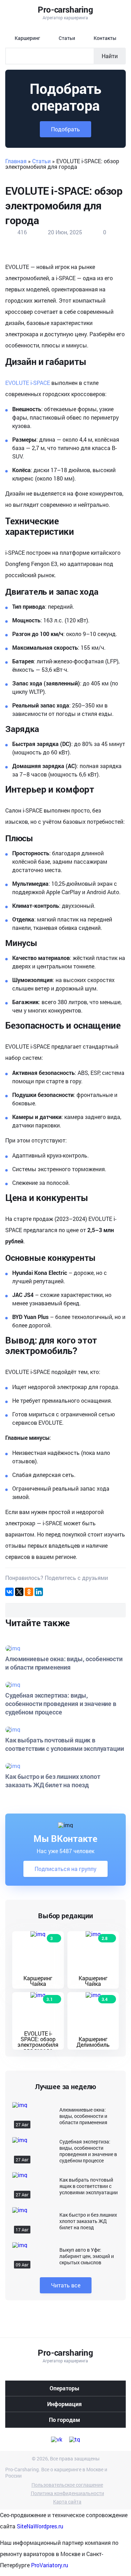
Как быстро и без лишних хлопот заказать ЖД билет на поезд (88, 2221)
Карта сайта (67, 2502)
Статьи (41, 161)
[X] (19, 1592)
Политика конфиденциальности (67, 2493)
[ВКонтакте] (9, 1592)
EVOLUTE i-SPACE (28, 383)
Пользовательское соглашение (67, 2485)
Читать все (66, 2285)
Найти (110, 56)
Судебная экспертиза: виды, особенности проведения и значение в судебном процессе (88, 2151)
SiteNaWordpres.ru (40, 2526)
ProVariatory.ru (50, 2565)
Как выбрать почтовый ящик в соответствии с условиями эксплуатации (89, 2186)
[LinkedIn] (39, 1592)
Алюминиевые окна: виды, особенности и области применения (83, 2116)
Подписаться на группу (65, 1869)
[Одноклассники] (29, 1592)
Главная (16, 161)
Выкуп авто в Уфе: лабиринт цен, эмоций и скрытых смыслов (87, 2256)
